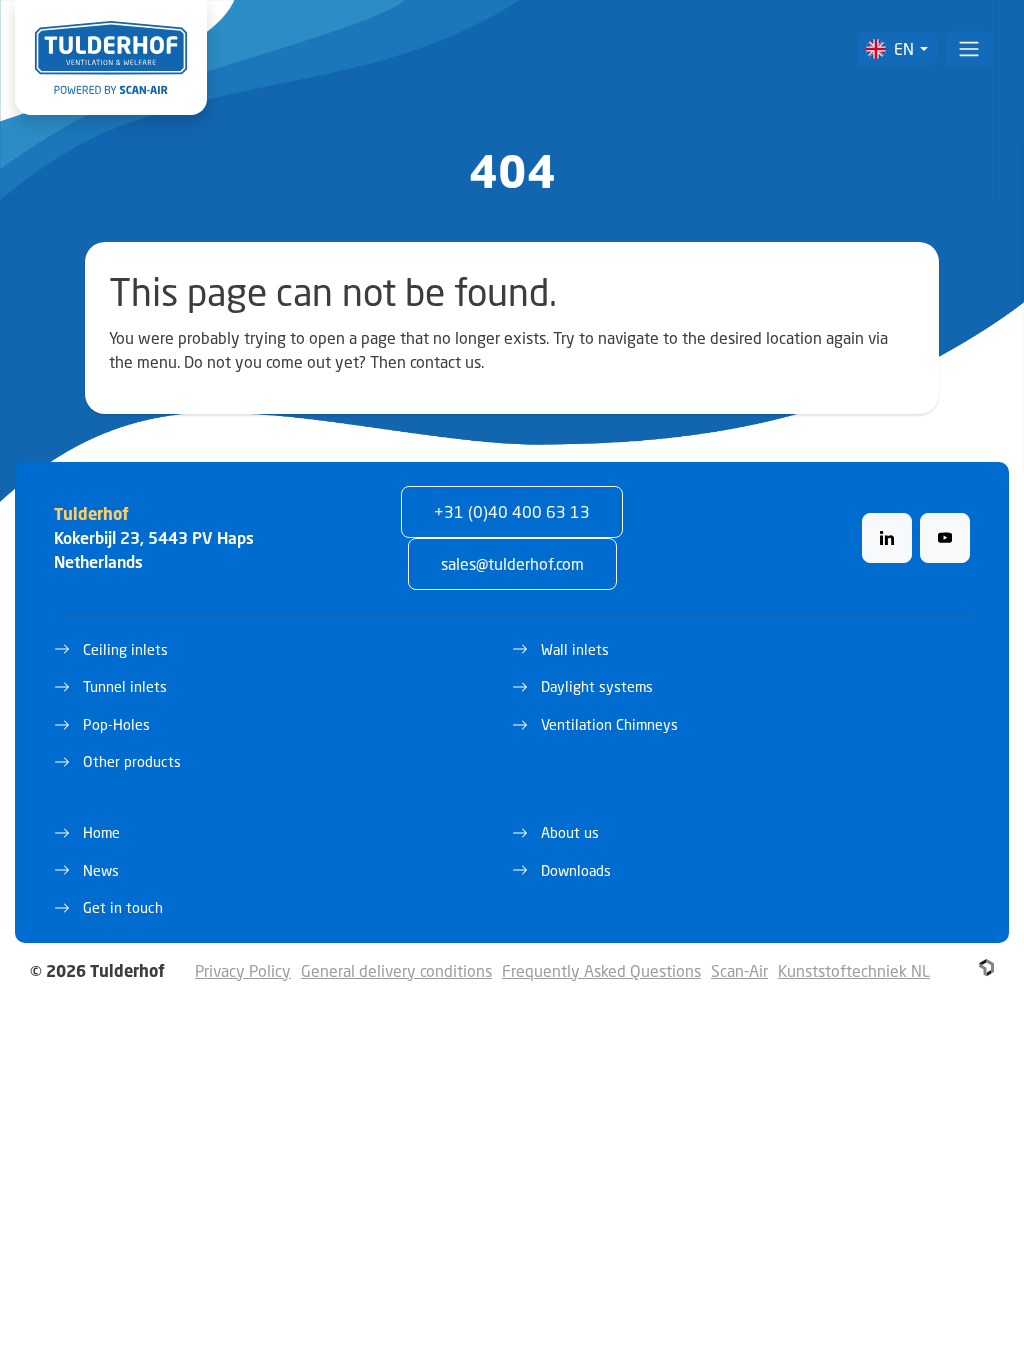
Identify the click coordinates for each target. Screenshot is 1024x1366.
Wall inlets (575, 649)
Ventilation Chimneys (609, 724)
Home (101, 832)
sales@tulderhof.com (512, 563)
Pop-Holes (116, 724)
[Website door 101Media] (986, 967)
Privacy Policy (243, 970)
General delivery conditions (396, 970)
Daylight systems (597, 686)
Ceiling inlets (125, 649)
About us (570, 832)
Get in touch (123, 907)
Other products (132, 761)
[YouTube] (945, 538)
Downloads (576, 870)
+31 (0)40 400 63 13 (512, 511)
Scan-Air (739, 970)
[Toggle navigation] (969, 49)
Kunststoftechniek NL (854, 970)
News (101, 870)
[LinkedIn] (887, 538)
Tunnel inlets (125, 686)
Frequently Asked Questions (601, 970)
